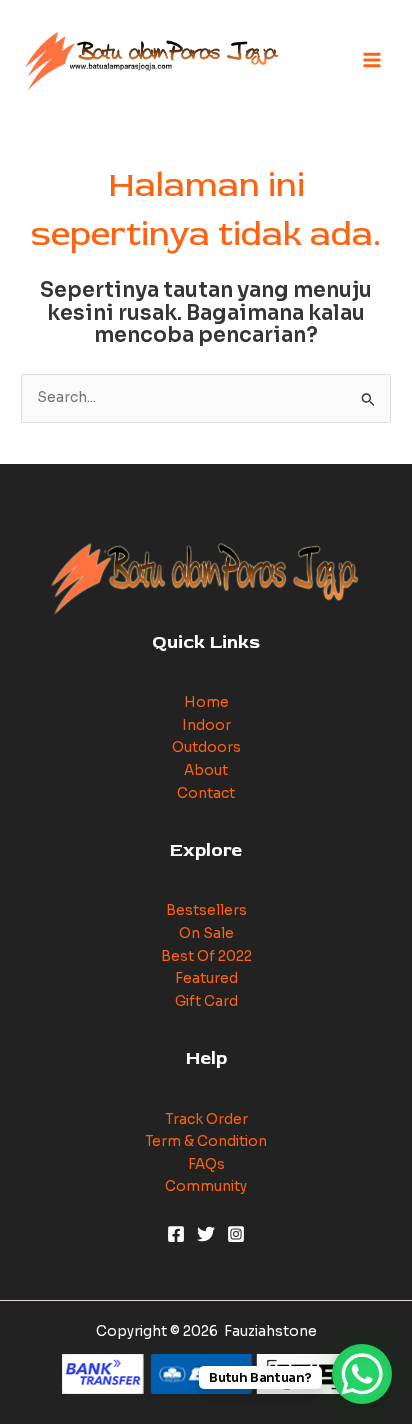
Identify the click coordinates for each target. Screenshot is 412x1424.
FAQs (206, 1164)
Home (206, 702)
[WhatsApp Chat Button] (362, 1374)
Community (206, 1186)
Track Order (206, 1119)
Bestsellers (206, 910)
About (206, 770)
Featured (206, 978)
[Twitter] (206, 1234)
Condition (232, 1141)
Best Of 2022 (206, 956)
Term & (171, 1141)
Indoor (206, 725)
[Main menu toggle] (372, 59)
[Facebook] (176, 1234)
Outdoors (206, 747)
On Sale (206, 933)
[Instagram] (236, 1234)
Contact (206, 793)
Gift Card (206, 1001)
